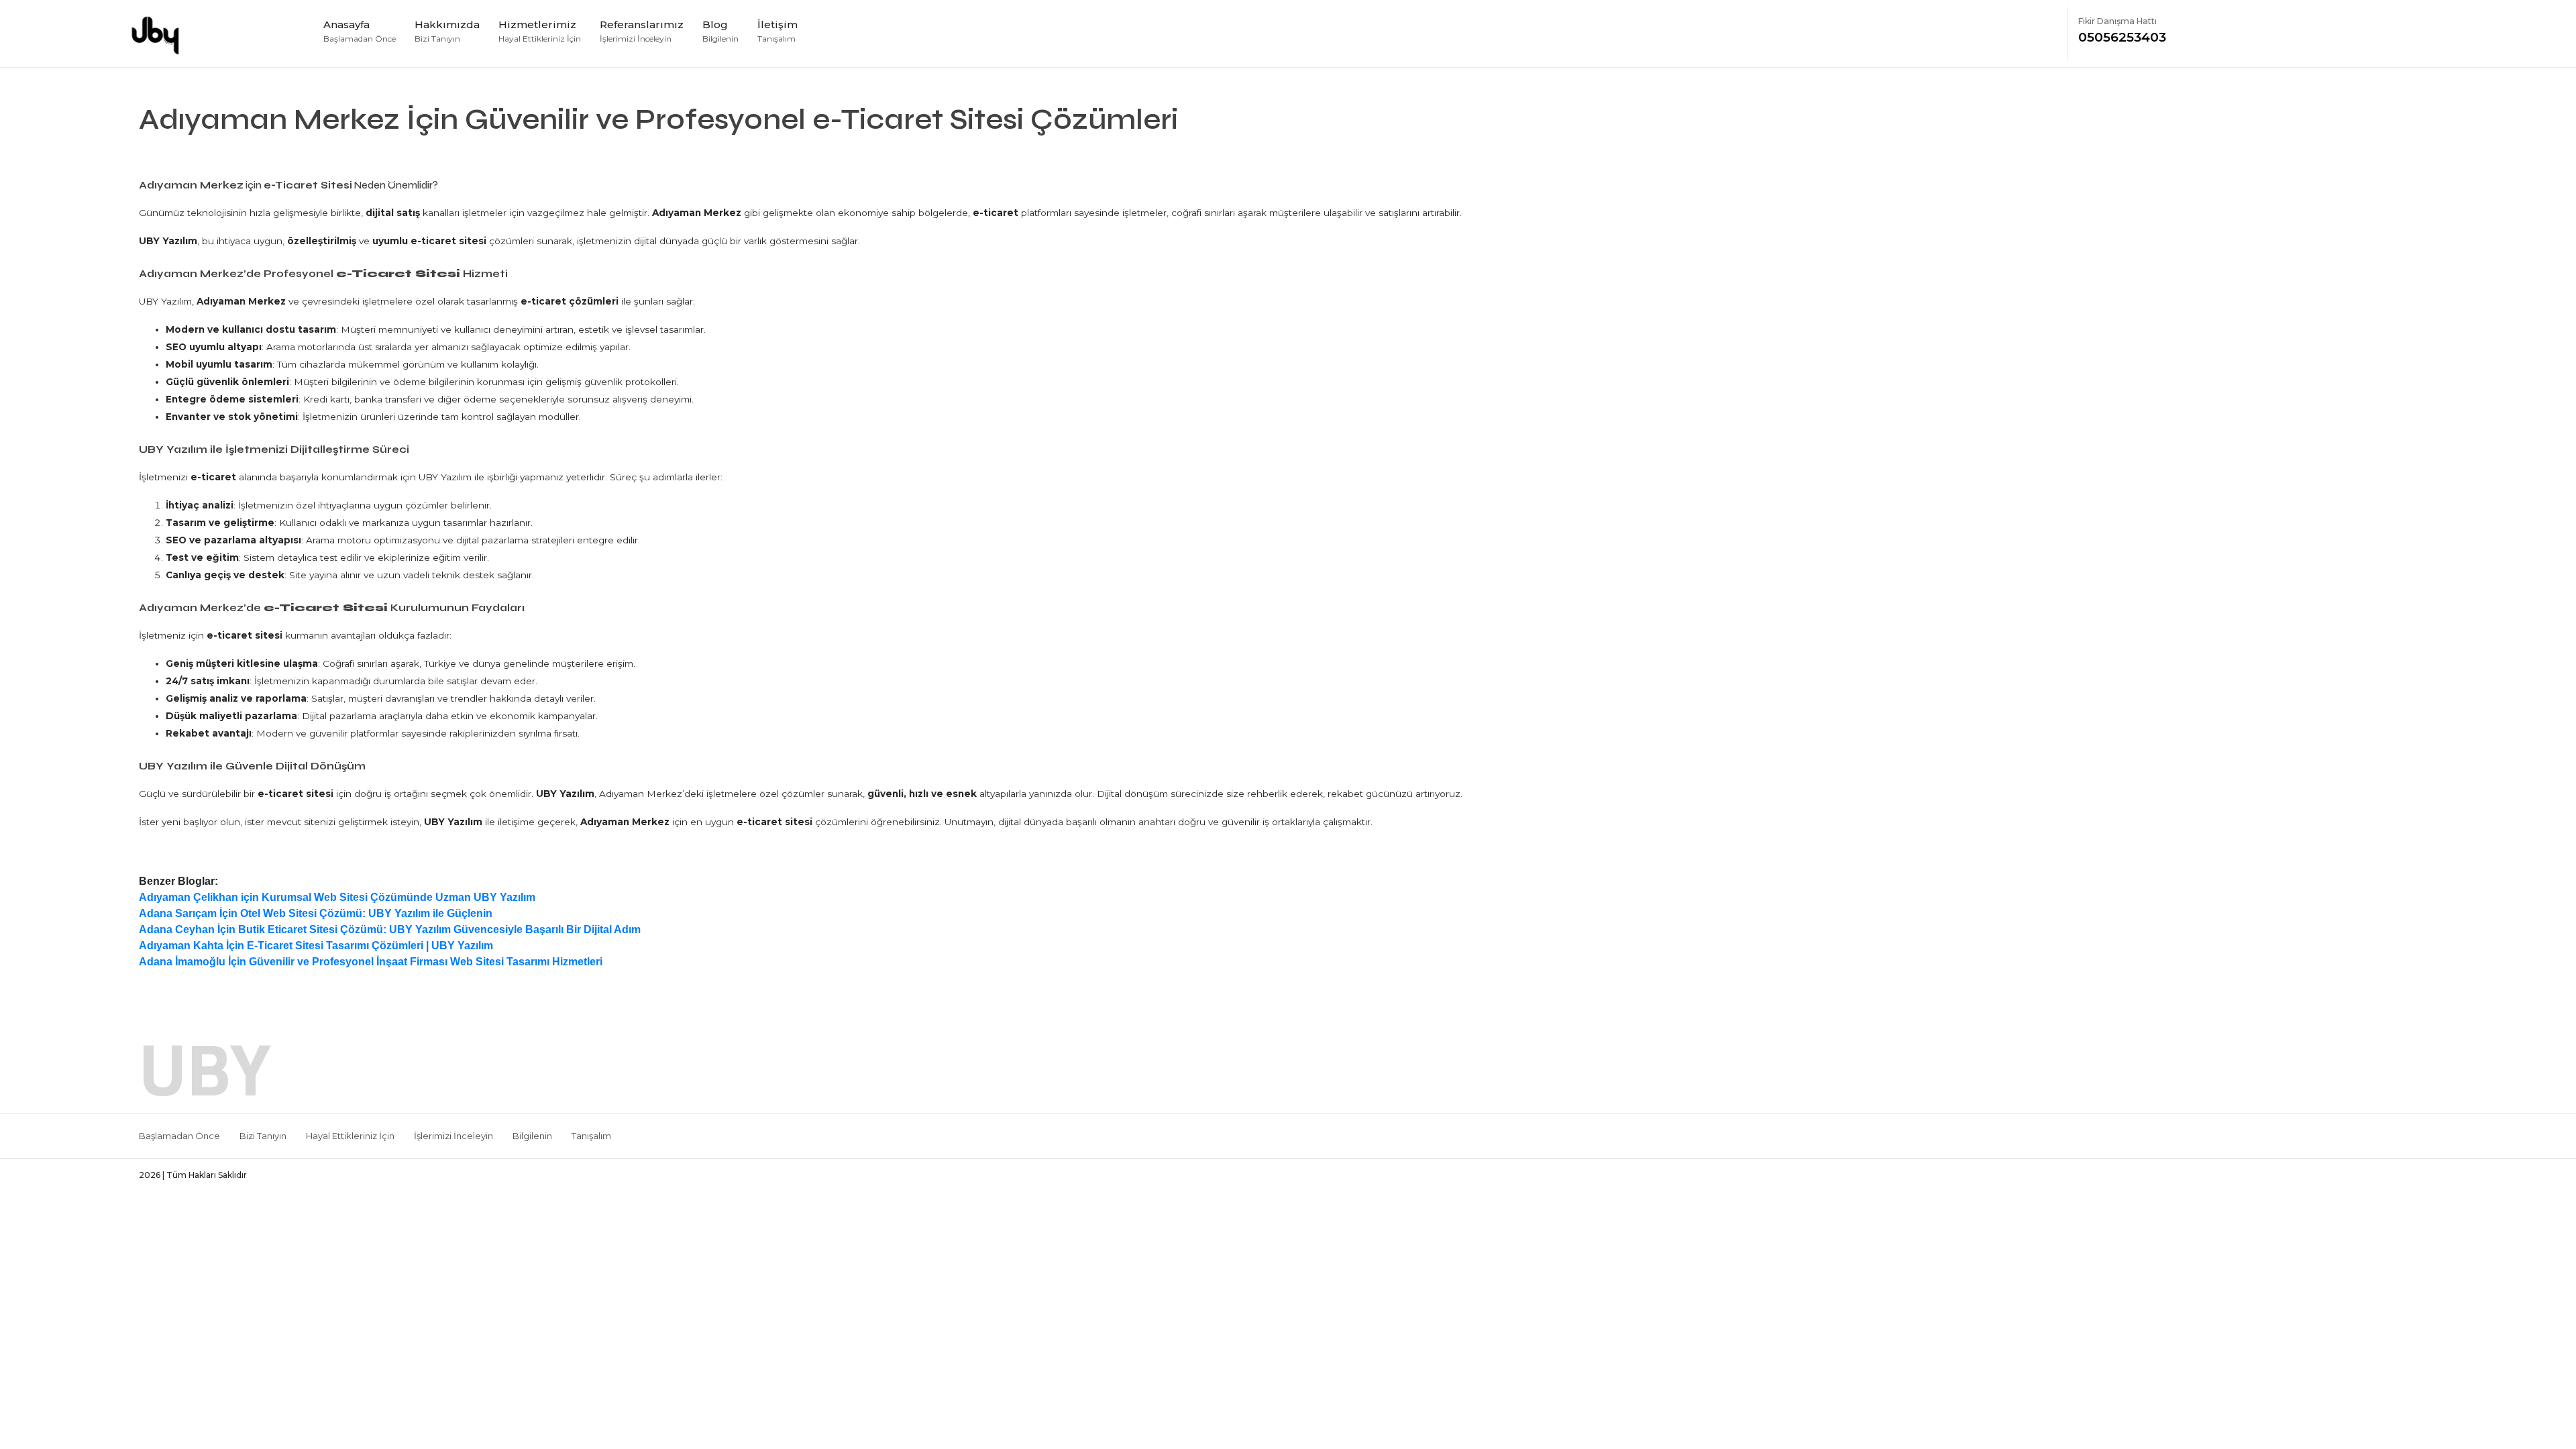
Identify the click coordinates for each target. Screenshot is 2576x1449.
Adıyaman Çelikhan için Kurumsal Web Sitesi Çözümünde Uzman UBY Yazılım (337, 897)
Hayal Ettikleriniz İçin (350, 1136)
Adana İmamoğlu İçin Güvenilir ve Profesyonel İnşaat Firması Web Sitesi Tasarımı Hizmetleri (371, 962)
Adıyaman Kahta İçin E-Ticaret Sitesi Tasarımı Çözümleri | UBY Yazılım (316, 946)
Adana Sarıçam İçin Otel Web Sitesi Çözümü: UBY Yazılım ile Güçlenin (316, 913)
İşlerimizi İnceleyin (453, 1136)
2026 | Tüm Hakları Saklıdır (193, 1175)
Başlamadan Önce (179, 1136)
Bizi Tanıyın (263, 1136)
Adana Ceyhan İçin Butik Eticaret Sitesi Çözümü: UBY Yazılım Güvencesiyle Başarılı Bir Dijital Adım (390, 929)
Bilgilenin (532, 1136)
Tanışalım (591, 1136)
